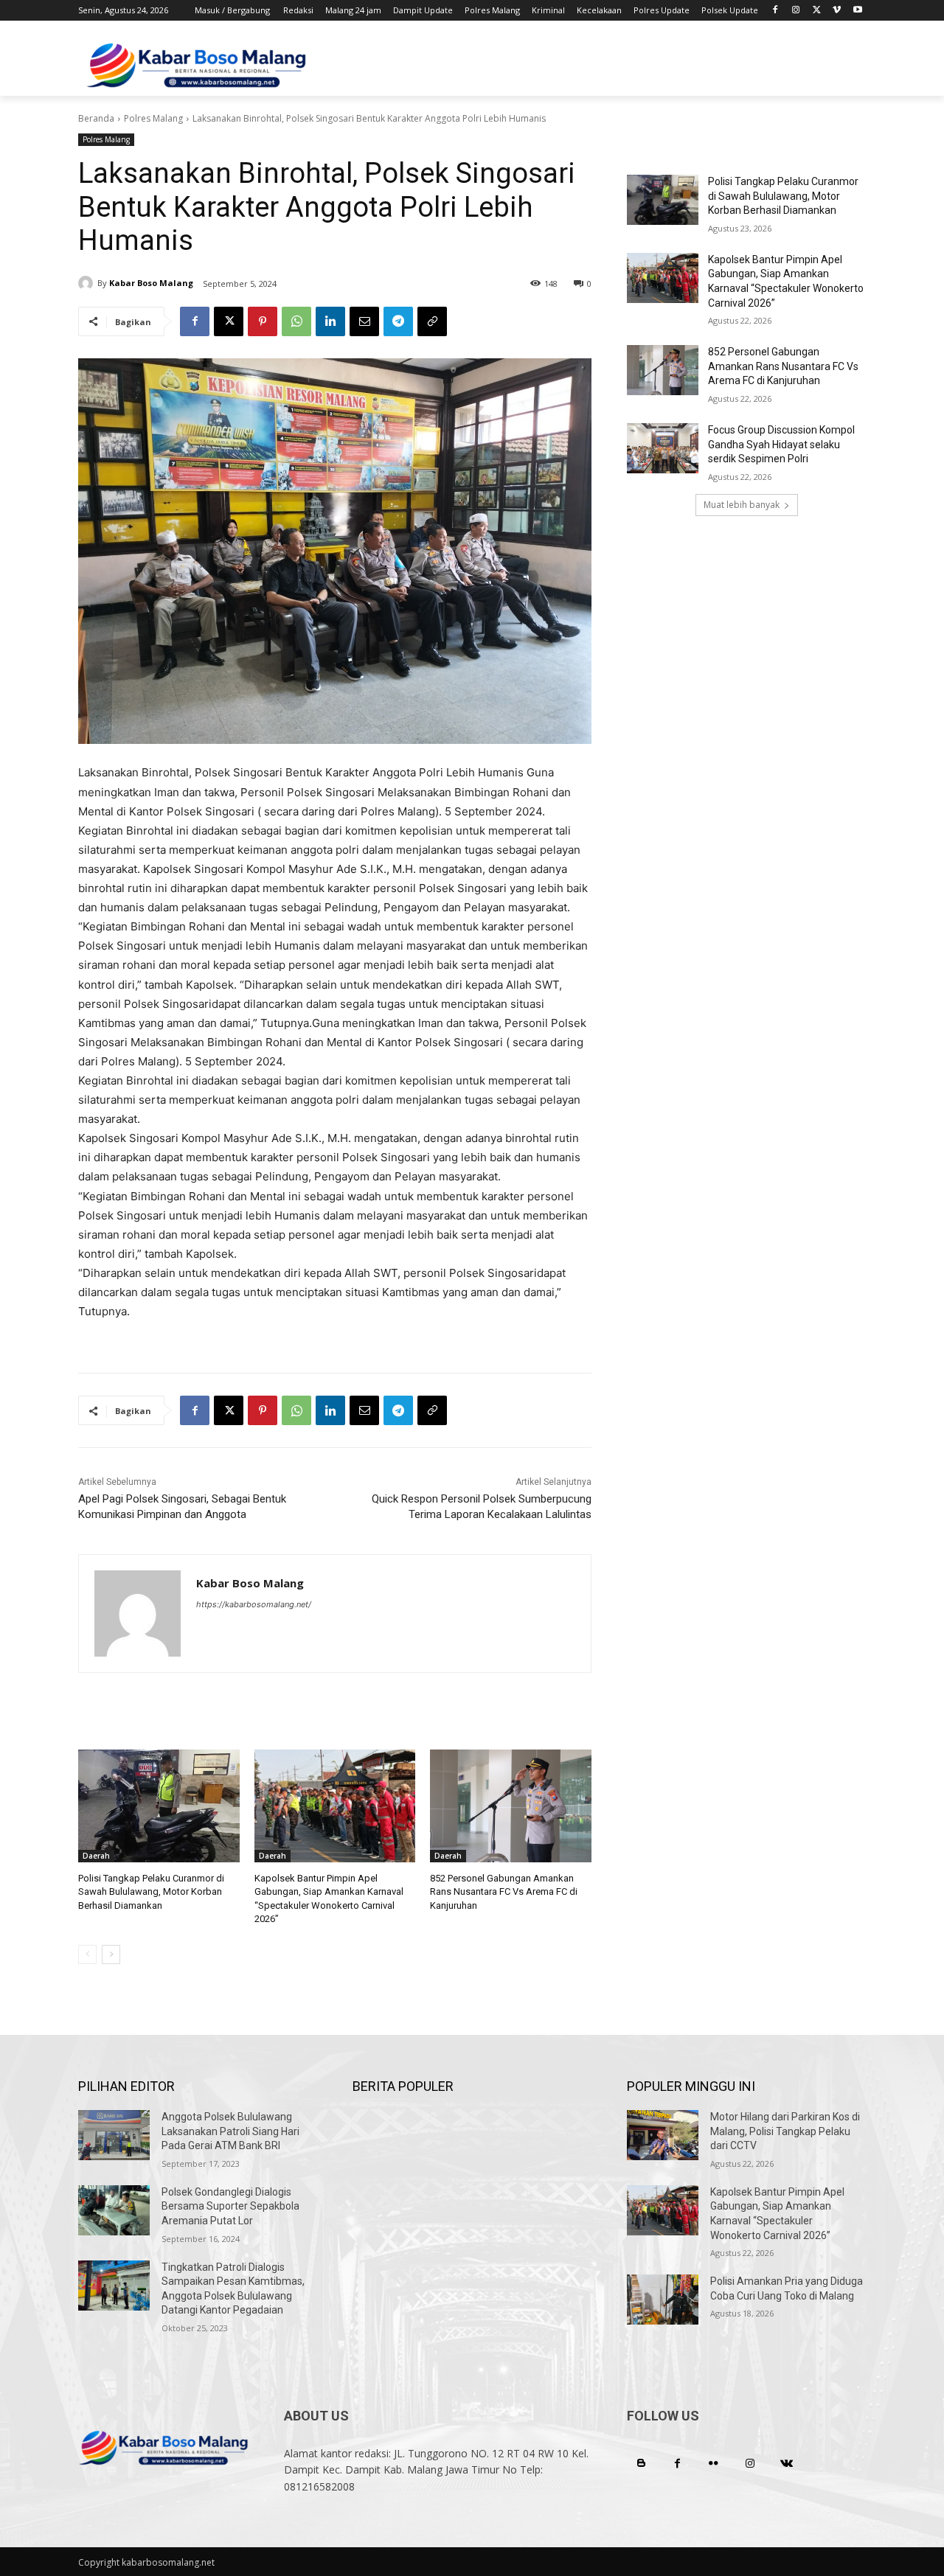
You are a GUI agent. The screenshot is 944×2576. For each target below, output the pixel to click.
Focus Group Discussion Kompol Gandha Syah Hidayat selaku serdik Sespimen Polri (781, 444)
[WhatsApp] (296, 321)
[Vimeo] (837, 11)
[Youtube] (857, 11)
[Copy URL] (432, 321)
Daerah (96, 1856)
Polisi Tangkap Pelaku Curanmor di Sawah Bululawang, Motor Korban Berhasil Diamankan (151, 1891)
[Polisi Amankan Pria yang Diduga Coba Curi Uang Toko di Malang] (663, 2300)
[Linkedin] (330, 321)
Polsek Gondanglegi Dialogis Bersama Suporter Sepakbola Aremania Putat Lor (230, 2206)
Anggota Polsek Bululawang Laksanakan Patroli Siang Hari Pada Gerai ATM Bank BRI (230, 2131)
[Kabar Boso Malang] (88, 283)
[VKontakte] (787, 2464)
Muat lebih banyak (742, 505)
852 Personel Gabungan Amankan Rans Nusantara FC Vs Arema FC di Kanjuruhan (504, 1891)
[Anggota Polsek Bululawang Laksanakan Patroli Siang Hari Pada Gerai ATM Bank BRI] (114, 2135)
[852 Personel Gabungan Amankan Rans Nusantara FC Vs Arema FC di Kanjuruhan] (511, 1806)
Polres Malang (153, 118)
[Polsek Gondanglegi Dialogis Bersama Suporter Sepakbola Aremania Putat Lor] (114, 2210)
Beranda (96, 118)
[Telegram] (398, 321)
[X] (817, 11)
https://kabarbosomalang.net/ (254, 1604)
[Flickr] (714, 2464)
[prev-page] (87, 1954)
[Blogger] (641, 2464)
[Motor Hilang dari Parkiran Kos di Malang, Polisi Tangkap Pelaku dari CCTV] (663, 2135)
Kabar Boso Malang (151, 283)
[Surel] (364, 321)
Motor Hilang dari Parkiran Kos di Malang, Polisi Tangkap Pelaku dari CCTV (785, 2131)
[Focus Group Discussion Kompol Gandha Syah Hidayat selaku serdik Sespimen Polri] (663, 448)
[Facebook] (775, 11)
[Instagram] (796, 11)
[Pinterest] (263, 321)
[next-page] (111, 1954)
